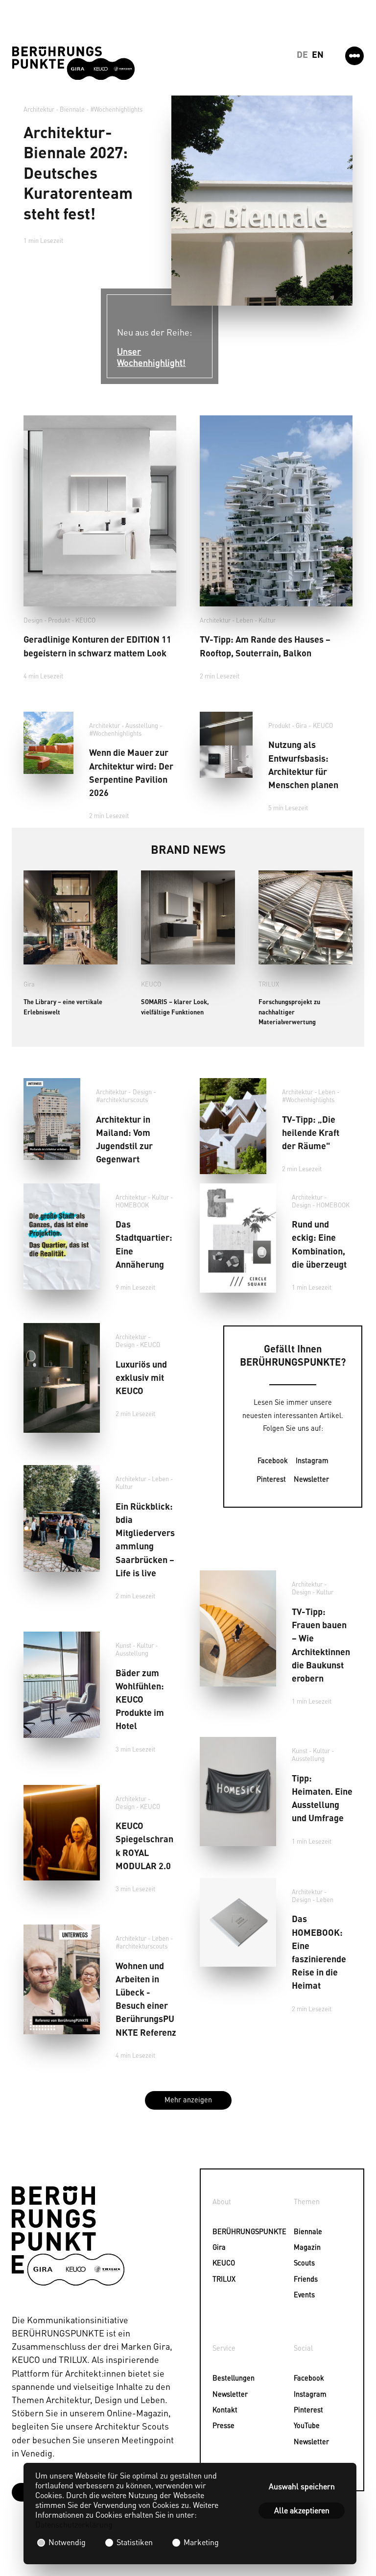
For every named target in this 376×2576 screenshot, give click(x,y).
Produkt (59, 620)
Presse (223, 2425)
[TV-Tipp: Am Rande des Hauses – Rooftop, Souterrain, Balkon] (276, 511)
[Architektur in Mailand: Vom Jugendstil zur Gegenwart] (52, 1119)
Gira (301, 725)
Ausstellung (142, 725)
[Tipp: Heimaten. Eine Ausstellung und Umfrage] (238, 1791)
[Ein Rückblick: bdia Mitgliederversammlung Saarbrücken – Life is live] (62, 1518)
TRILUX (269, 984)
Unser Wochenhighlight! (151, 357)
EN (318, 54)
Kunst (123, 1645)
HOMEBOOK (132, 1205)
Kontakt (225, 2409)
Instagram (312, 1460)
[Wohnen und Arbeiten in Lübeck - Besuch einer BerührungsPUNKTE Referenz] (62, 1979)
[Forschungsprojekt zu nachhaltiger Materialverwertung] (305, 917)
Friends (306, 2279)
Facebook (273, 1460)
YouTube (307, 2425)
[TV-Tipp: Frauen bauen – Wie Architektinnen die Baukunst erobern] (238, 1628)
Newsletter (311, 1479)
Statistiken (135, 2542)
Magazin (307, 2247)
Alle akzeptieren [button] (302, 2510)
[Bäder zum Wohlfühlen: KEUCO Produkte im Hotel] (62, 1685)
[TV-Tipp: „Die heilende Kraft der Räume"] (233, 1126)
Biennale (308, 2231)
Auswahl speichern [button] (302, 2486)
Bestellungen (227, 2378)
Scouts (304, 2263)
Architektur (39, 109)
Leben (245, 620)
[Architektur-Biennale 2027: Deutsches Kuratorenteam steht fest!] (262, 201)
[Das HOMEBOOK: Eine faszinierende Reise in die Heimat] (238, 1922)
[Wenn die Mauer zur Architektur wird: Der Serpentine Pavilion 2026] (48, 743)
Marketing (200, 2542)
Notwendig (67, 2542)
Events (304, 2294)
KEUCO (85, 620)
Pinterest (271, 1479)
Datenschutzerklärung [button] (74, 2524)
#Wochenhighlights (116, 109)
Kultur (267, 620)
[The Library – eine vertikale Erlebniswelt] (70, 917)
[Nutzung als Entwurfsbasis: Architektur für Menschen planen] (226, 745)
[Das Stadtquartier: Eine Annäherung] (62, 1237)
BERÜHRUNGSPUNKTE (227, 2231)
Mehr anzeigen (188, 2099)
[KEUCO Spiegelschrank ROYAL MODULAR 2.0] (62, 1833)
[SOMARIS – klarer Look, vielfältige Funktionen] (188, 917)
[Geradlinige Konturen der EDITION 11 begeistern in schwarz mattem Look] (100, 511)
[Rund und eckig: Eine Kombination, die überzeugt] (238, 1238)
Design (33, 620)
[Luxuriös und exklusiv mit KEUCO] (62, 1378)
